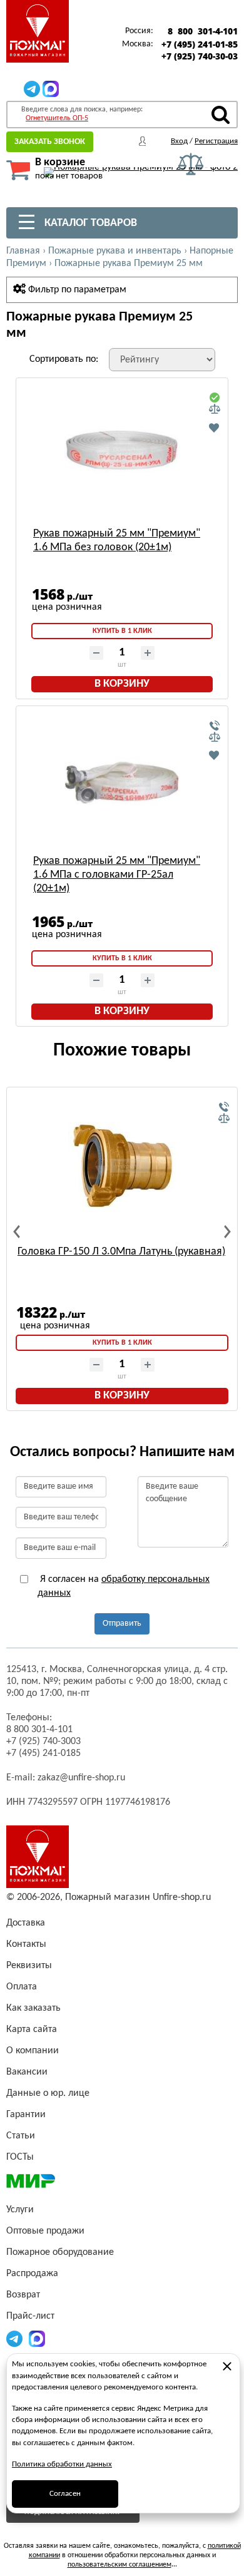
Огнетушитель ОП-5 (57, 118)
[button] (17, 1232)
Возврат (23, 2295)
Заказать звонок (50, 142)
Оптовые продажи (45, 2231)
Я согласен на (124, 1586)
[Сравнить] (215, 409)
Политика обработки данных (62, 2464)
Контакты (26, 1944)
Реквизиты (29, 1966)
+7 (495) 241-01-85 (200, 44)
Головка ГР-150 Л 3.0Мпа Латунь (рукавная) (121, 1252)
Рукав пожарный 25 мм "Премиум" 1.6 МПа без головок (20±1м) (117, 541)
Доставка (26, 1923)
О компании (33, 2051)
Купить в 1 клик (122, 631)
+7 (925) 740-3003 (43, 1742)
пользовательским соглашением (119, 2565)
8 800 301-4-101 (203, 31)
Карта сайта (32, 2029)
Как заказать (33, 2008)
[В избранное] (215, 428)
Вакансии (27, 2072)
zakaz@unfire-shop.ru (81, 1778)
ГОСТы (20, 2157)
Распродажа (32, 2274)
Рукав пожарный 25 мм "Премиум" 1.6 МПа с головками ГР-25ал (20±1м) (117, 875)
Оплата (22, 1987)
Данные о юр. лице (48, 2093)
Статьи (21, 2136)
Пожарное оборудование (60, 2252)
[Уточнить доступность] (215, 726)
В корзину (122, 684)
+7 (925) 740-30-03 (200, 56)
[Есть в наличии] (215, 398)
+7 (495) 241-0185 (43, 1753)
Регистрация (216, 141)
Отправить (122, 1624)
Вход (179, 141)
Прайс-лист (30, 2316)
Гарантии (26, 2115)
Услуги (20, 2210)
